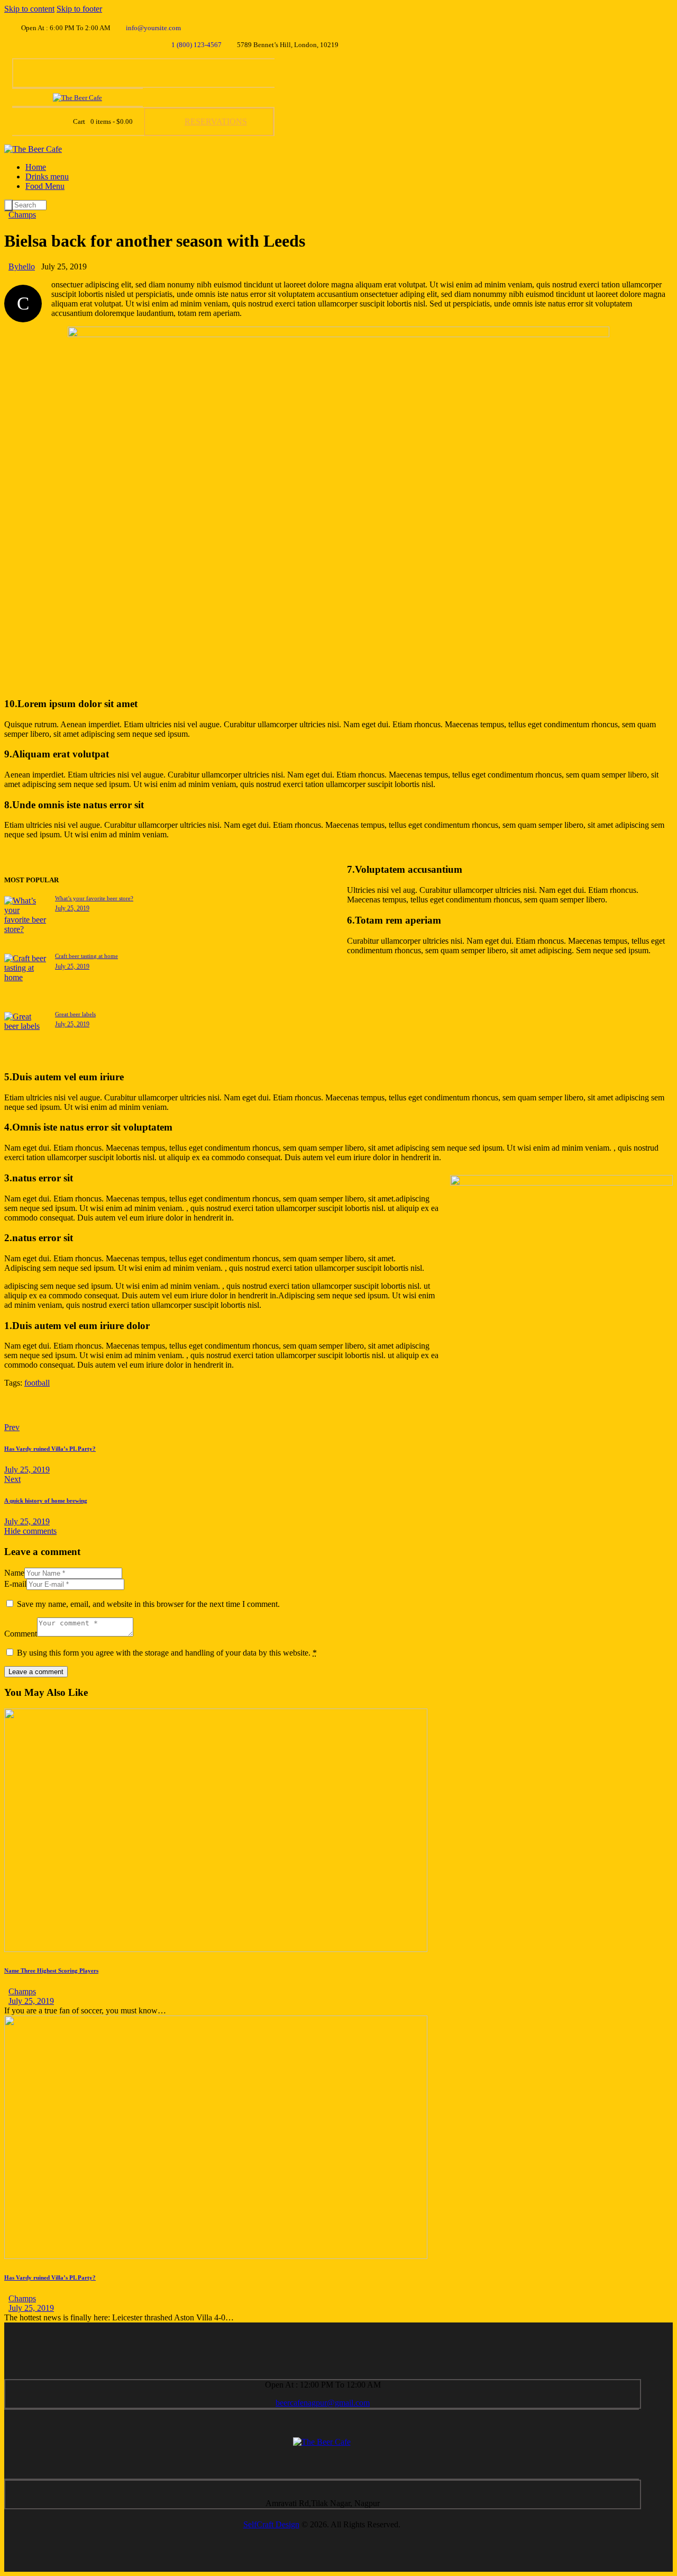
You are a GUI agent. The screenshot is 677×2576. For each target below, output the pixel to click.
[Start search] (8, 205)
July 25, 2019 (72, 908)
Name (14, 1573)
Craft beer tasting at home (86, 956)
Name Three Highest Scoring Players (51, 1971)
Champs (22, 215)
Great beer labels (75, 1014)
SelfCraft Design (271, 2524)
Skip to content (29, 9)
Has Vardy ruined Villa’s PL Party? (50, 2277)
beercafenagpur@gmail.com (323, 2403)
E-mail (15, 1584)
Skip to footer (79, 9)
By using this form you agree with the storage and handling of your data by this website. (167, 1653)
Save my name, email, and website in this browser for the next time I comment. (148, 1604)
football (37, 1383)
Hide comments (30, 1531)
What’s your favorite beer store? (94, 898)
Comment (21, 1634)
